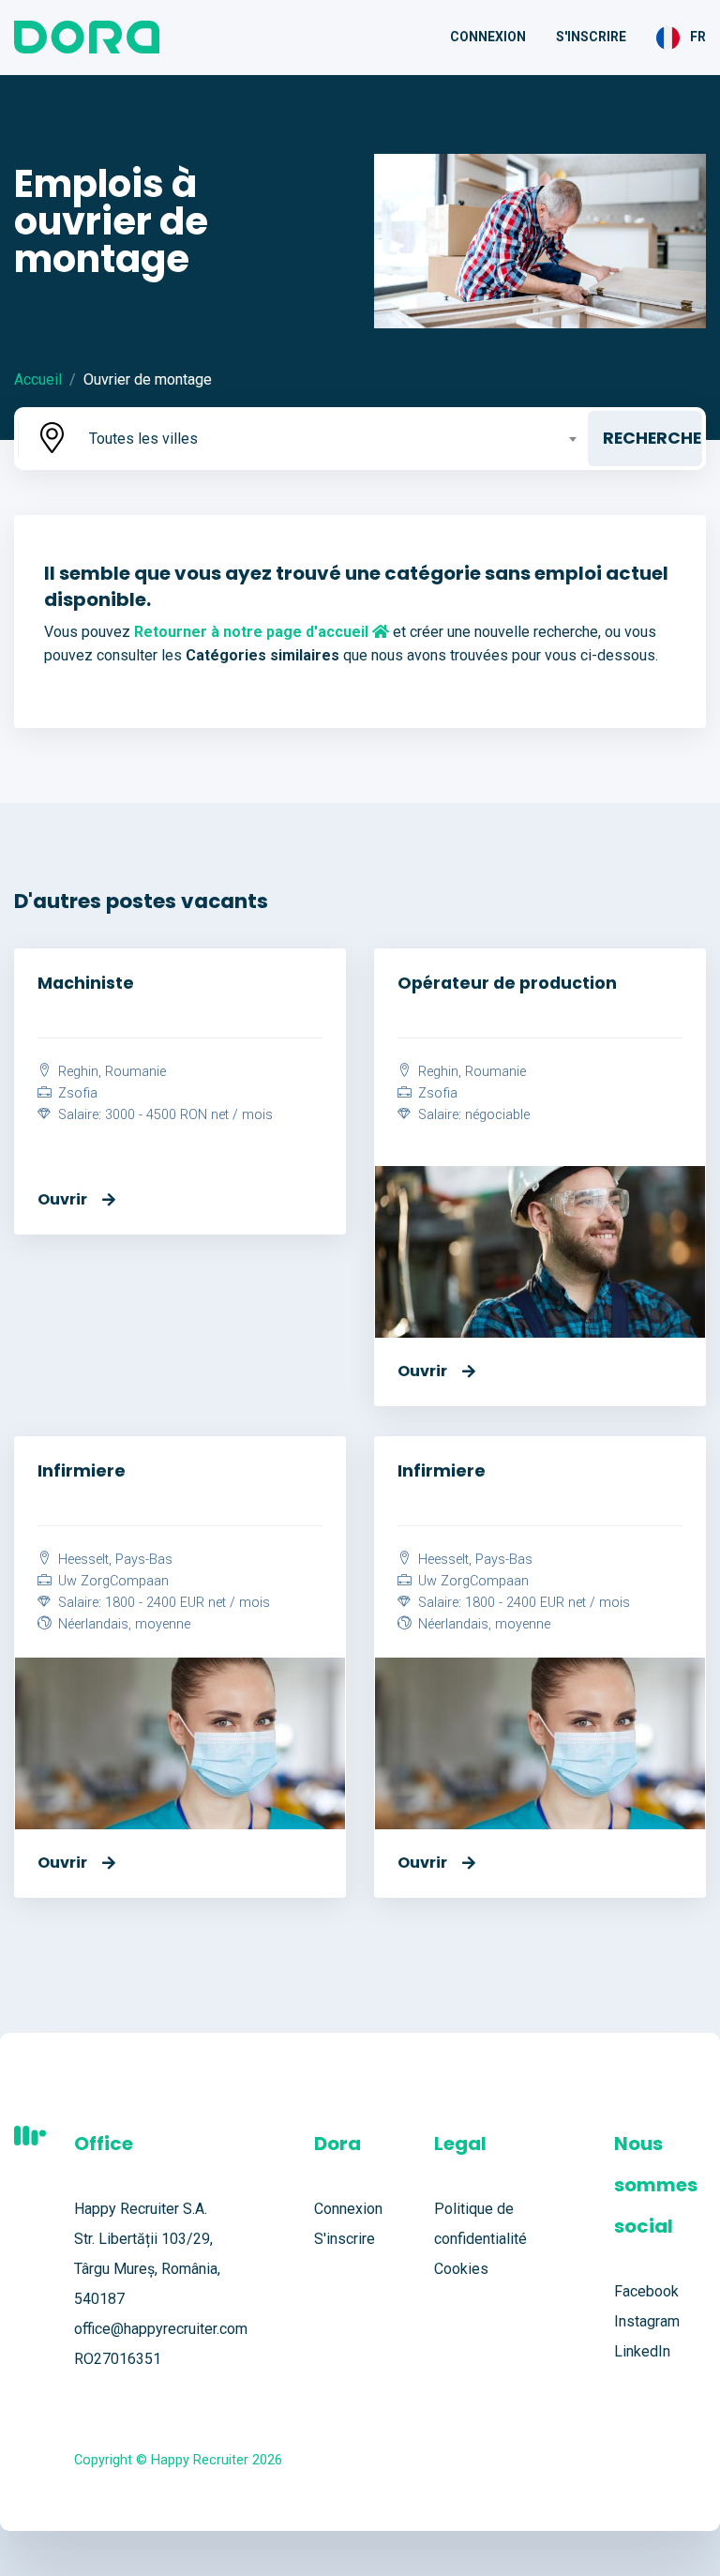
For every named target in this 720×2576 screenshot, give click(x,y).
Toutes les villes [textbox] (143, 439)
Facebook (646, 2291)
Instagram (647, 2321)
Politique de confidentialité (480, 2224)
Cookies (461, 2269)
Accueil (38, 379)
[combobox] (331, 439)
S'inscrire (591, 37)
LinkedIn (642, 2351)
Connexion (488, 37)
